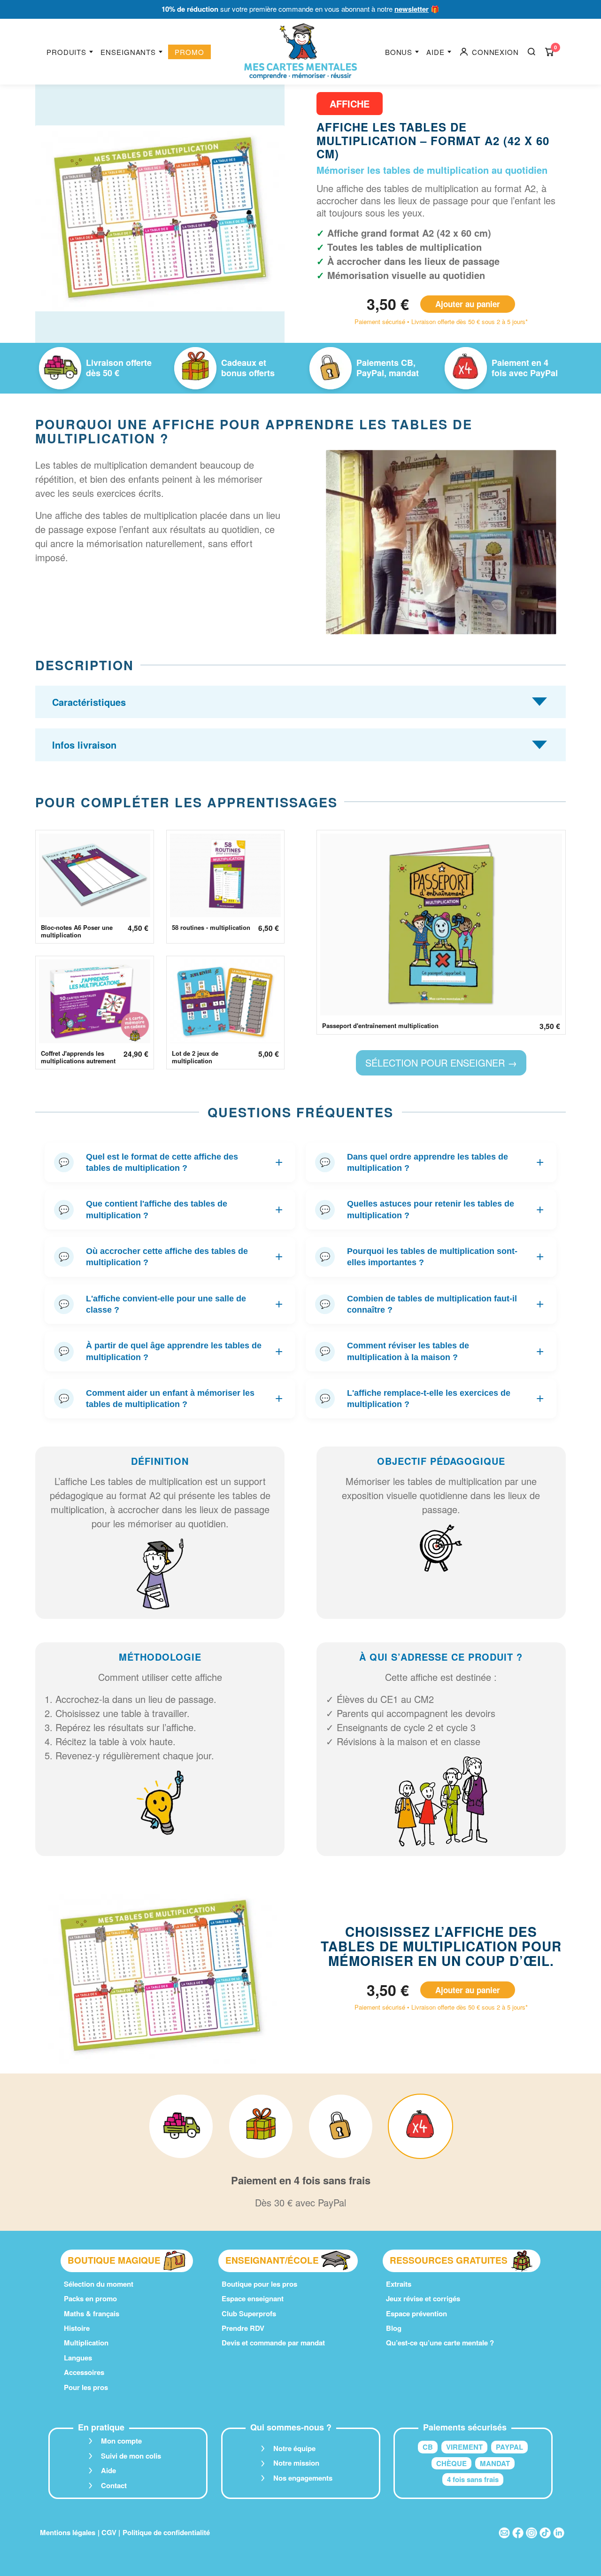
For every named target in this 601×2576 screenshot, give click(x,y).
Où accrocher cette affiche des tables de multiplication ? (171, 1257)
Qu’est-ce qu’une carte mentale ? (440, 2343)
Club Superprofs (249, 2313)
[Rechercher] (532, 52)
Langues (78, 2358)
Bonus (399, 52)
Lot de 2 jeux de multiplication (195, 1057)
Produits (66, 52)
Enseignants (128, 52)
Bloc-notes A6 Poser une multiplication (77, 932)
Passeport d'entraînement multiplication (380, 1026)
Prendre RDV (243, 2328)
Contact (114, 2485)
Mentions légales (68, 2532)
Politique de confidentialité (166, 2532)
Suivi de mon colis (131, 2456)
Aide (435, 52)
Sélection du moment (99, 2284)
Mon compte (121, 2441)
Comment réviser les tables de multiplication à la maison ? (432, 1351)
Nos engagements (303, 2478)
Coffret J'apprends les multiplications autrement (78, 1057)
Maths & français (92, 2313)
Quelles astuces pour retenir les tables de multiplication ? (432, 1209)
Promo (189, 52)
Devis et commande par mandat (273, 2343)
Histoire (77, 2328)
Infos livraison (84, 745)
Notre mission (296, 2463)
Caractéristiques (89, 702)
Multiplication (86, 2343)
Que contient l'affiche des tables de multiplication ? (171, 1209)
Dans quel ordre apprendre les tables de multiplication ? (432, 1162)
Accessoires (84, 2372)
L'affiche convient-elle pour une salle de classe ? (171, 1304)
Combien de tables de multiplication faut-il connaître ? (432, 1304)
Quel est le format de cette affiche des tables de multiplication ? (171, 1162)
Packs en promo (90, 2298)
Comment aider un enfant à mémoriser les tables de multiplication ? (171, 1399)
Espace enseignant (253, 2298)
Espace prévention (416, 2313)
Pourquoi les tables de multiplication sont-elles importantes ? (432, 1257)
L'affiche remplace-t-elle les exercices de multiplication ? (432, 1399)
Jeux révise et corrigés (423, 2298)
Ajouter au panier (468, 304)
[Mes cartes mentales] (300, 52)
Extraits (399, 2284)
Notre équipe (294, 2448)
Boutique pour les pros (259, 2284)
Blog (394, 2328)
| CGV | (109, 2532)
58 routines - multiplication (211, 928)
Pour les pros (86, 2387)
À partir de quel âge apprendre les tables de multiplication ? (171, 1351)
